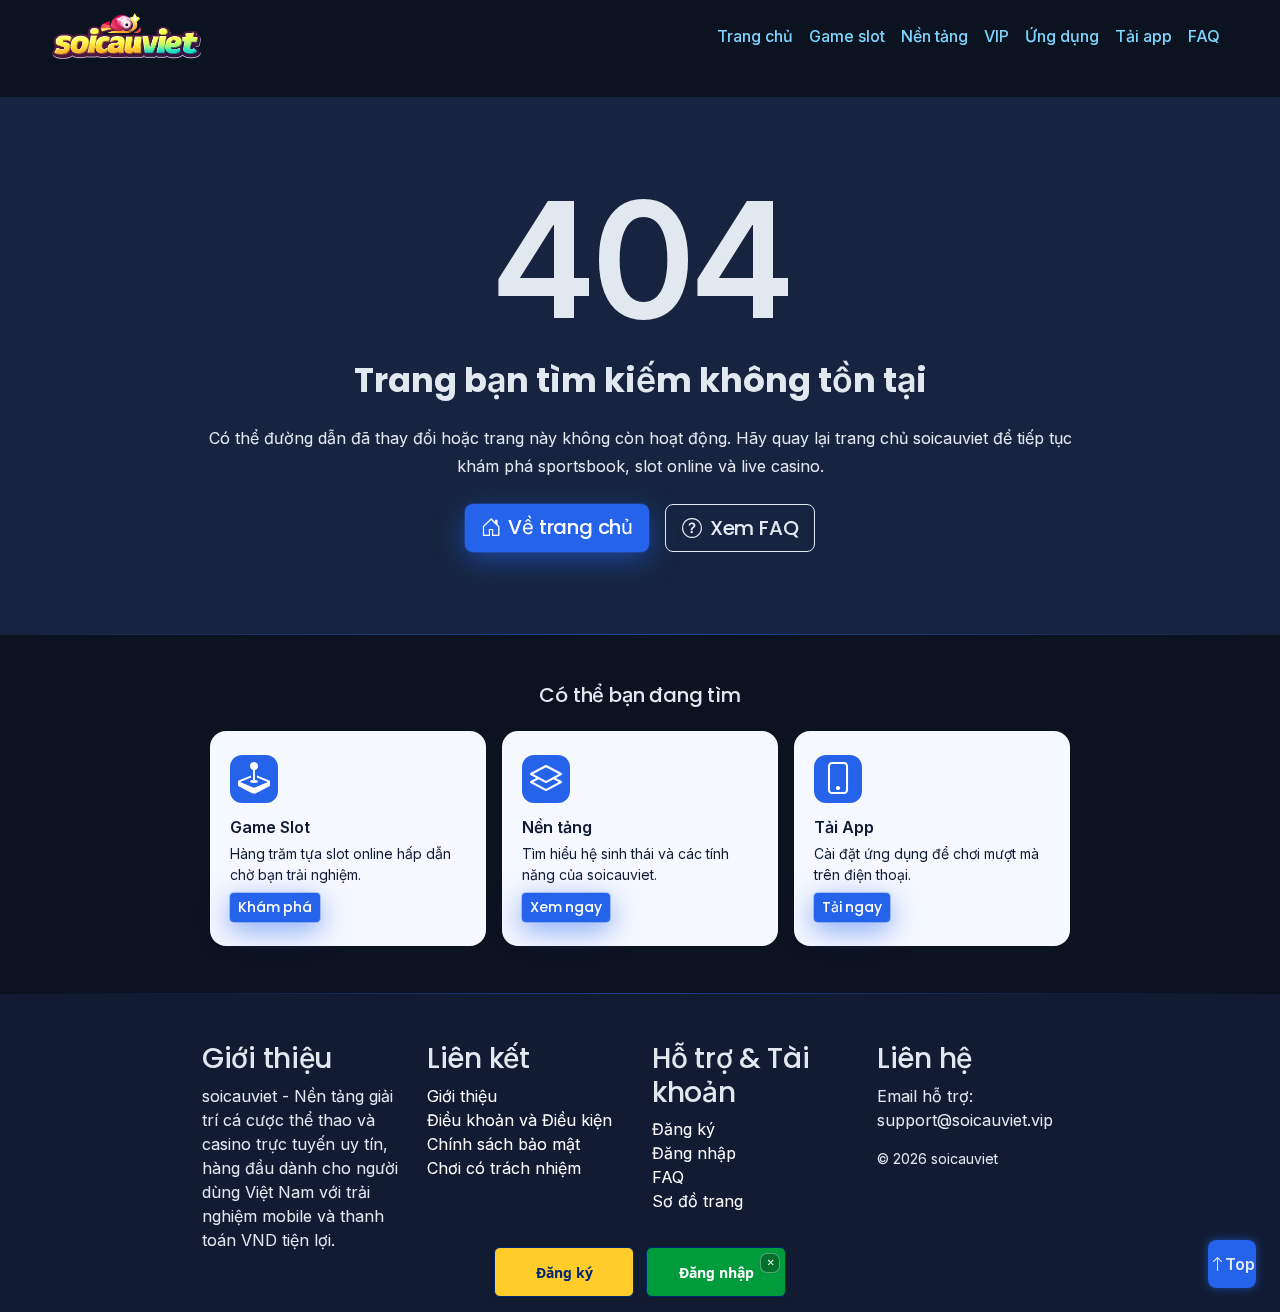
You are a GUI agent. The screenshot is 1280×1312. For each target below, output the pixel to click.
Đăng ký (683, 1129)
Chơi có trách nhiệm (504, 1168)
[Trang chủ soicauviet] (126, 36)
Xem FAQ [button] (754, 528)
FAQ (1204, 36)
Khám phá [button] (275, 907)
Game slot (847, 36)
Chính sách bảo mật (503, 1144)
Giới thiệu (462, 1096)
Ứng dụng (1062, 36)
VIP (996, 36)
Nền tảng (934, 36)
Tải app (1143, 36)
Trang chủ (755, 36)
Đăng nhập (694, 1153)
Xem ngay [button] (566, 907)
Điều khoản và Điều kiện (519, 1120)
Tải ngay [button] (852, 907)
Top (1240, 1264)
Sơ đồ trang (697, 1201)
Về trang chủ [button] (570, 527)
